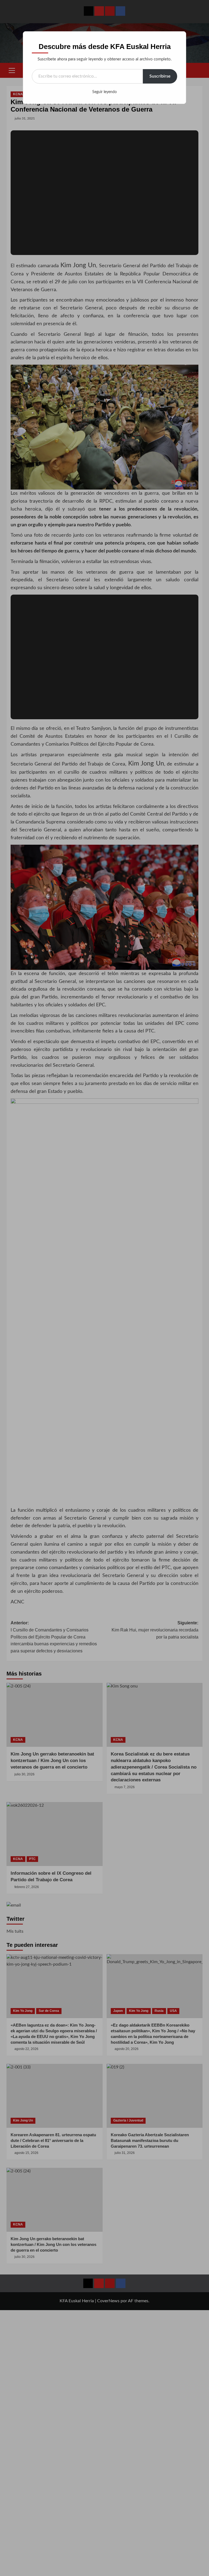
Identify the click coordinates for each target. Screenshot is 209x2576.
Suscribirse (160, 76)
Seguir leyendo (104, 92)
